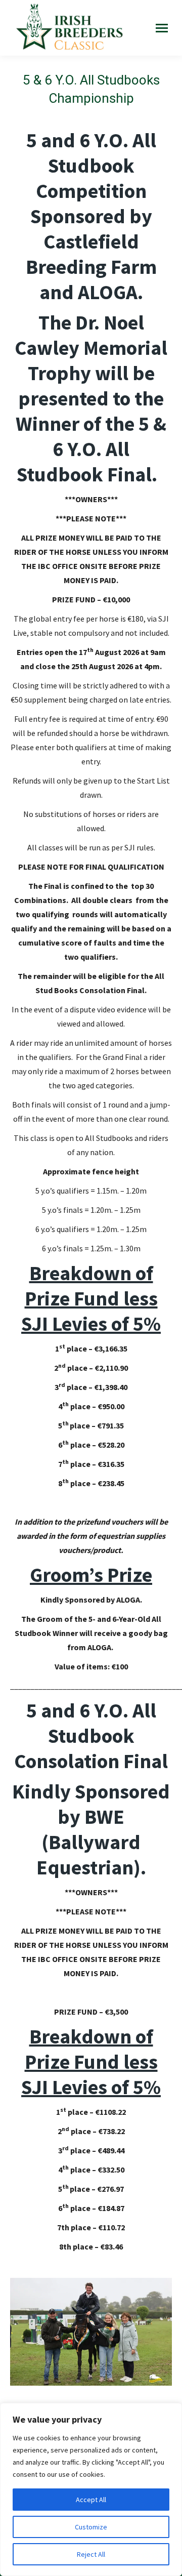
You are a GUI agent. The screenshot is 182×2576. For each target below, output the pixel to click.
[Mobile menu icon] (162, 28)
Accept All (91, 2500)
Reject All (91, 2554)
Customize (91, 2527)
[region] (91, 2489)
